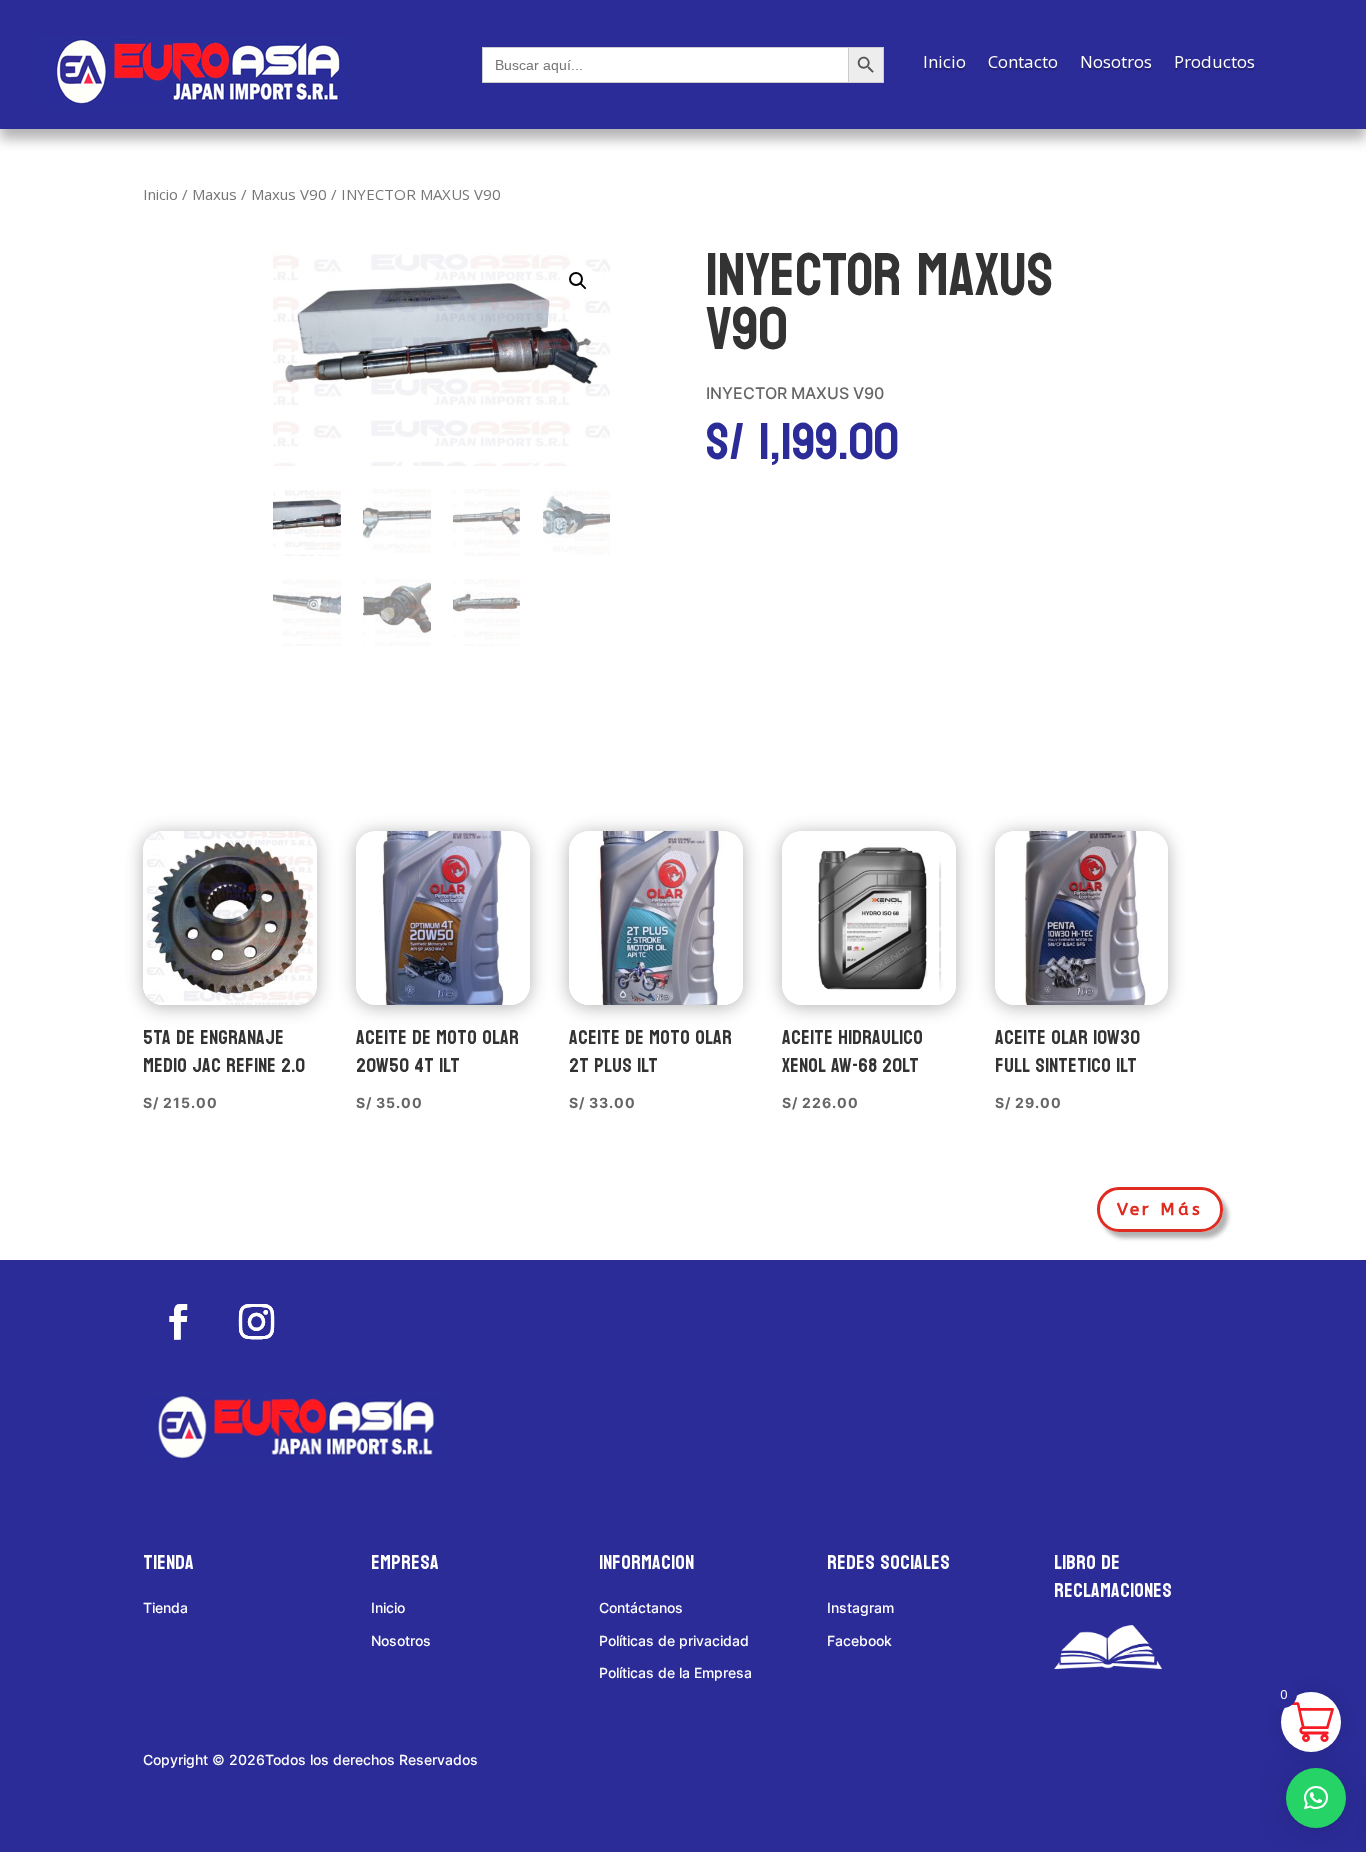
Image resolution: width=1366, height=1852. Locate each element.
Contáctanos (641, 1607)
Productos (1214, 64)
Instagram (860, 1607)
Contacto (1023, 64)
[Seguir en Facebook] (178, 1322)
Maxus (214, 194)
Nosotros (1116, 64)
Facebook (859, 1640)
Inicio (944, 64)
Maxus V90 (289, 194)
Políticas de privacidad (674, 1640)
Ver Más (1160, 1209)
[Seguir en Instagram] (256, 1322)
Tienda (165, 1607)
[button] (578, 281)
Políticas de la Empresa (675, 1672)
